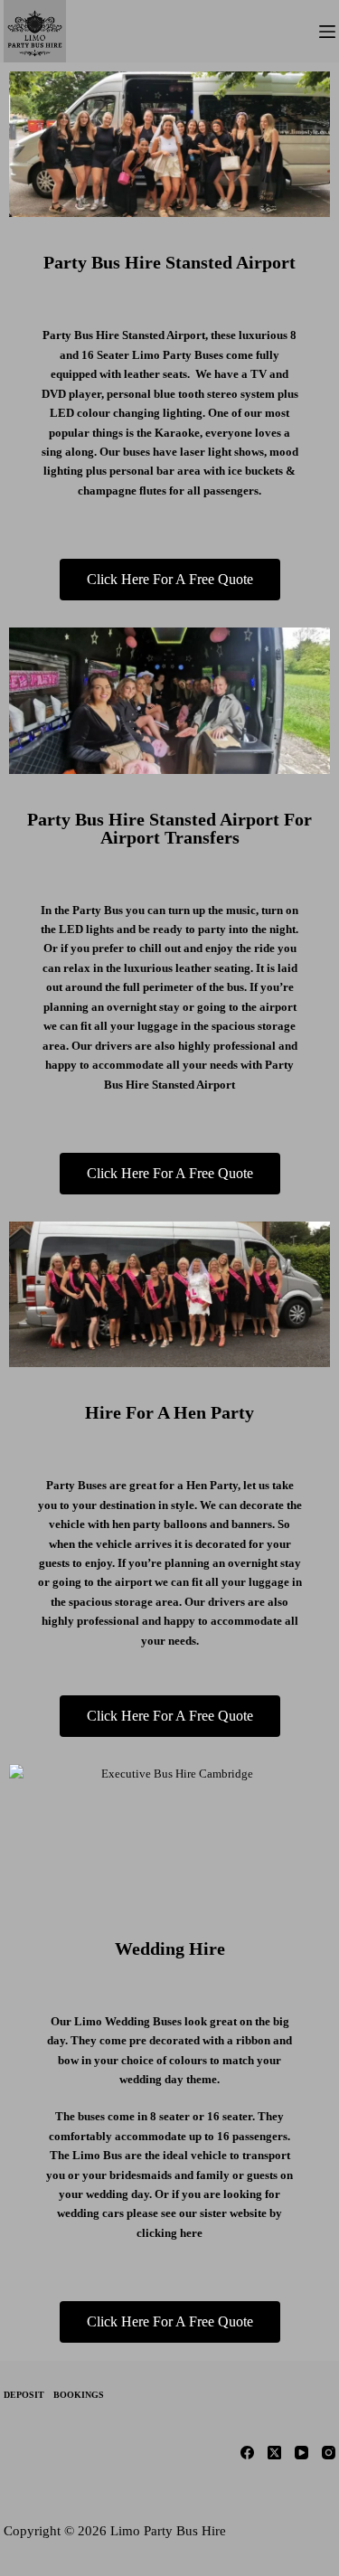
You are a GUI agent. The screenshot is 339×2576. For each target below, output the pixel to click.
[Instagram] (329, 2453)
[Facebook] (247, 2453)
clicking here (169, 2233)
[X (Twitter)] (274, 2453)
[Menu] (327, 32)
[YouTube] (301, 2453)
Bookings (79, 2395)
